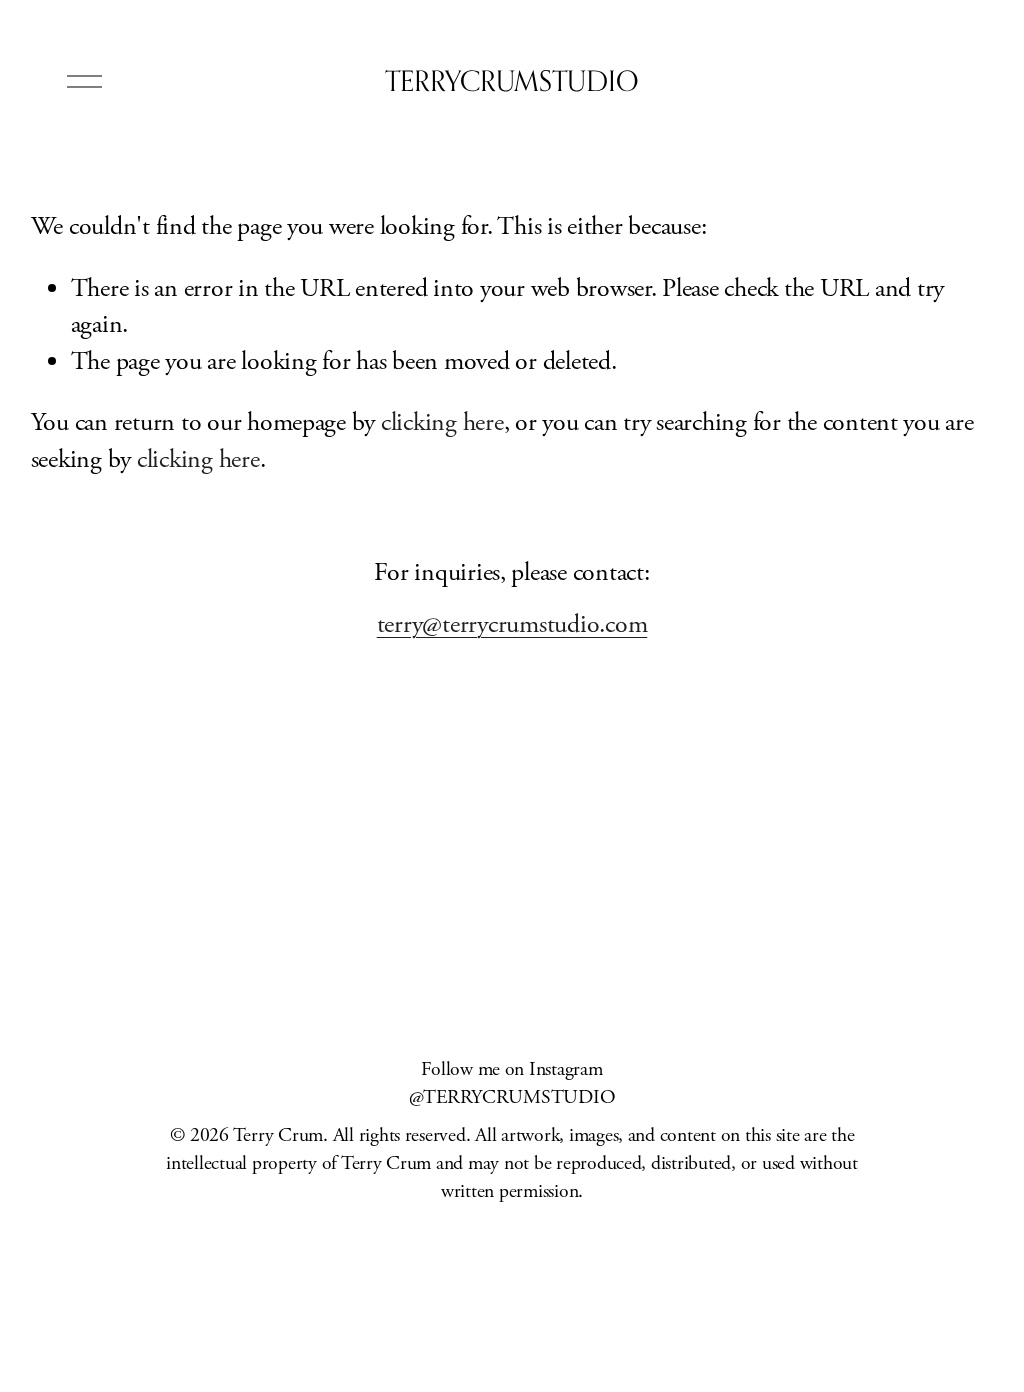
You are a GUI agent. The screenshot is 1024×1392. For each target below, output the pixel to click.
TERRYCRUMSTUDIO (512, 80)
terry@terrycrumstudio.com (512, 624)
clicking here (442, 422)
